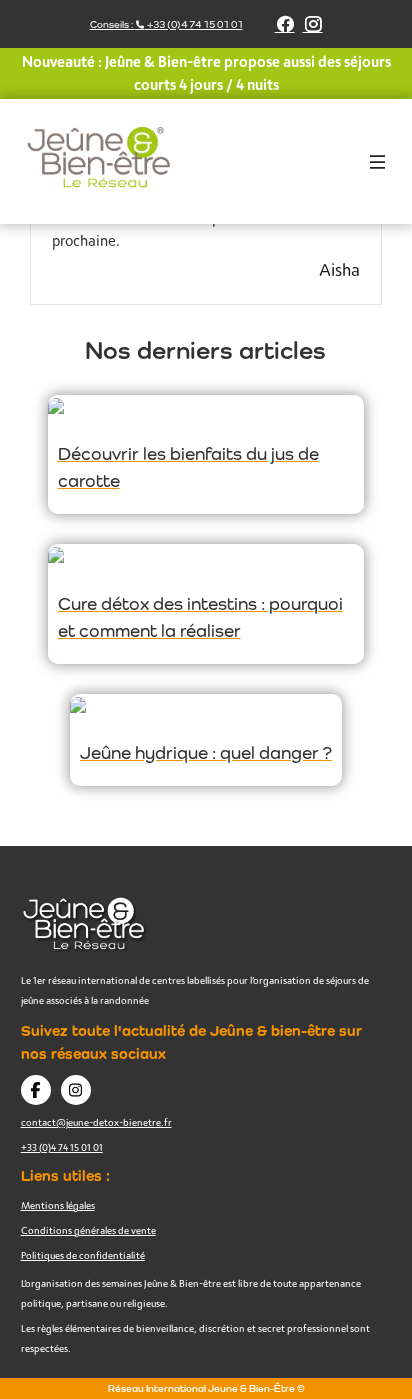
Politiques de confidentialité (83, 1255)
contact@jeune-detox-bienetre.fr (96, 1122)
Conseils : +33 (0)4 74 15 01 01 (166, 24)
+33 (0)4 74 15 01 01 (62, 1147)
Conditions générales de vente (88, 1230)
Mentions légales (58, 1205)
